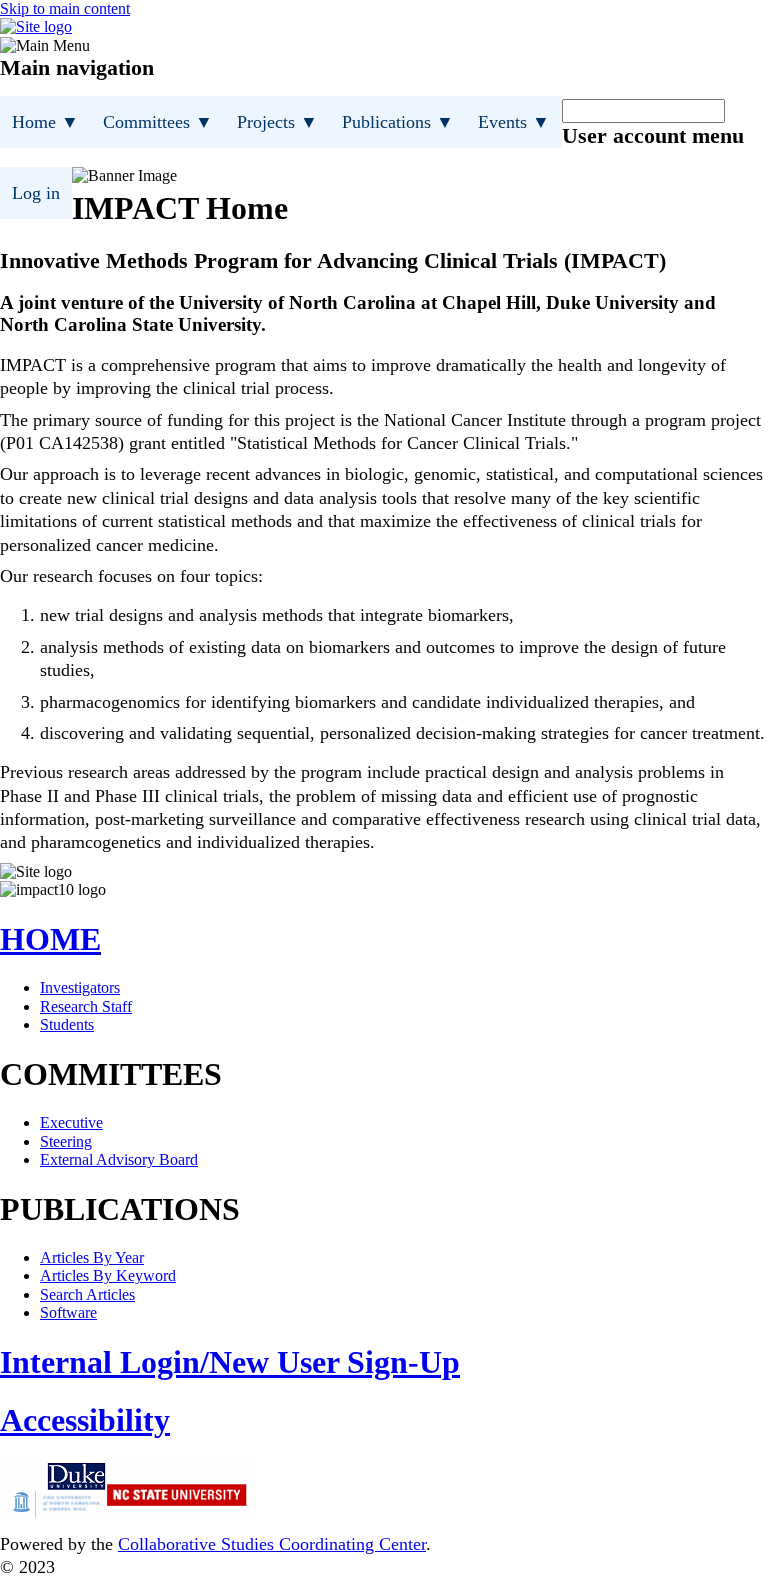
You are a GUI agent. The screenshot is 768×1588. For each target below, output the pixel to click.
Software (68, 1312)
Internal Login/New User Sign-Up (230, 1362)
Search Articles (87, 1294)
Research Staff (86, 1006)
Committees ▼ (158, 122)
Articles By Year (92, 1257)
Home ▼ (45, 122)
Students (67, 1024)
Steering (66, 1141)
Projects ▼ (277, 122)
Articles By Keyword (108, 1275)
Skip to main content (65, 8)
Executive (71, 1122)
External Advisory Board (119, 1159)
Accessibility (85, 1420)
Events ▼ (514, 122)
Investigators (80, 987)
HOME (50, 939)
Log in (36, 193)
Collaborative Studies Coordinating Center (272, 1544)
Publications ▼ (398, 122)
